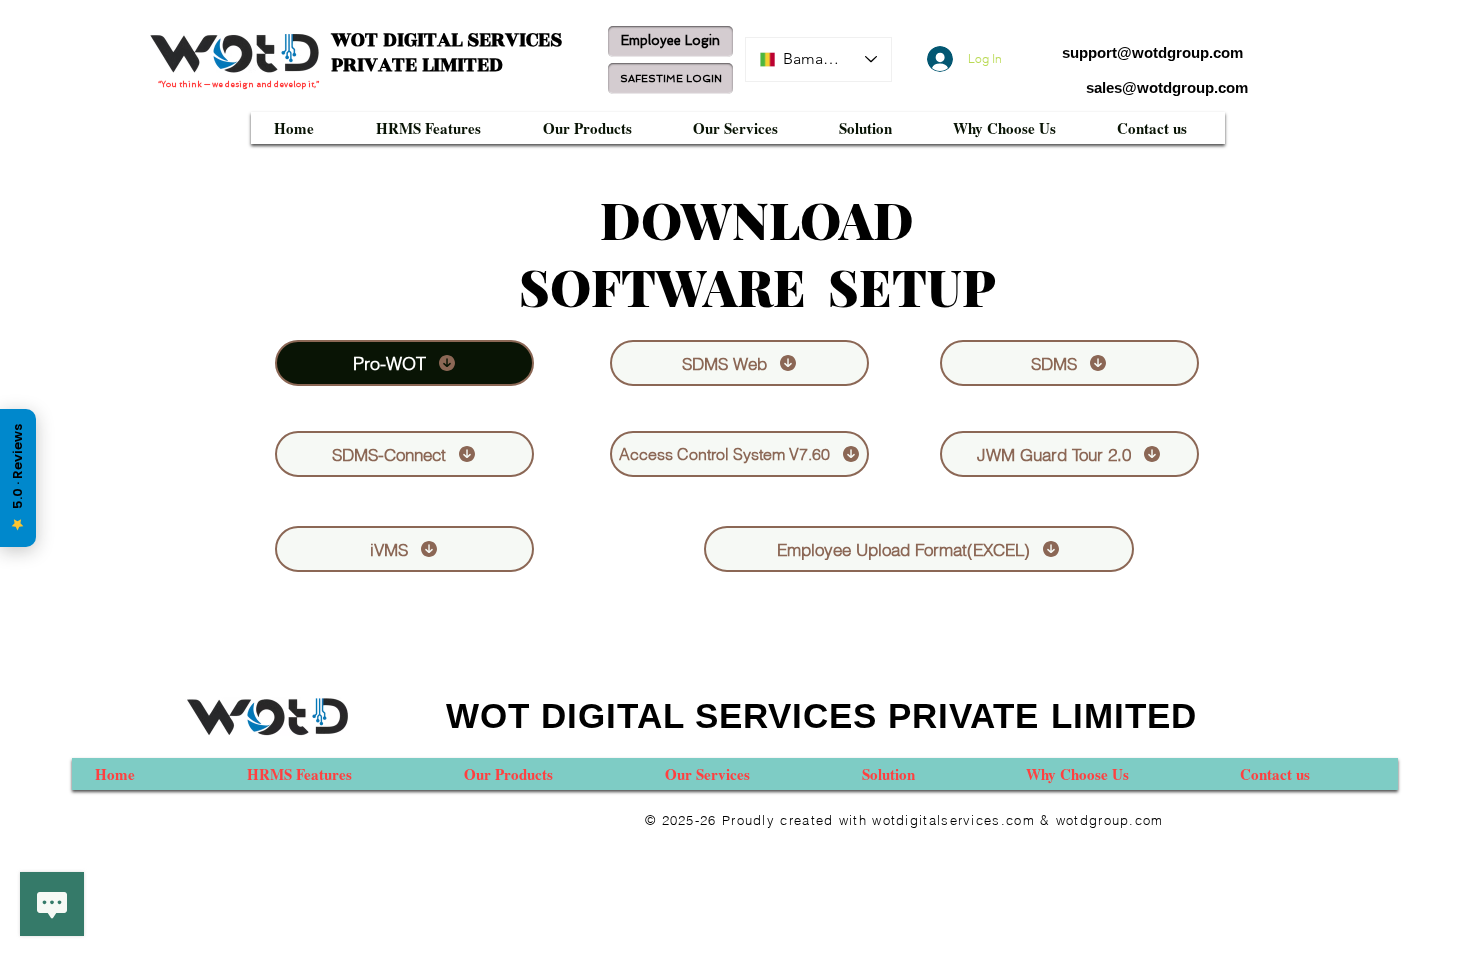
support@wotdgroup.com (1152, 52)
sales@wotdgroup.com (1167, 87)
